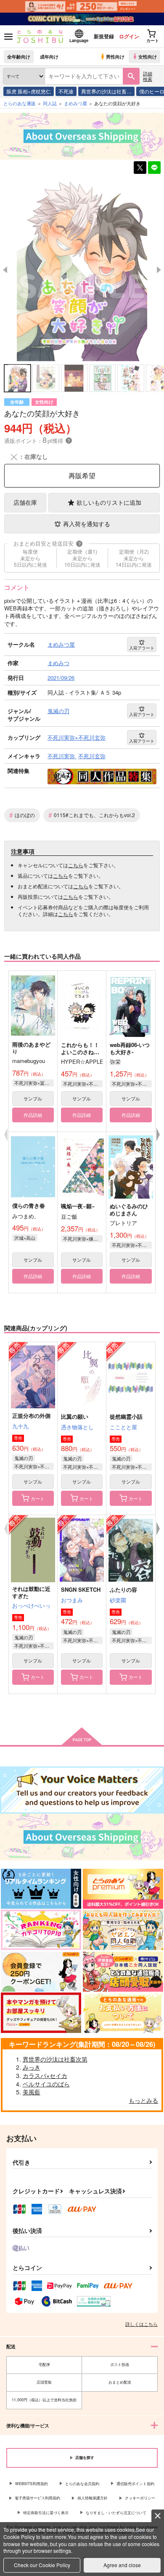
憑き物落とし (77, 1427)
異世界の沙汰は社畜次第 (55, 2059)
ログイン (129, 36)
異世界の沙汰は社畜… (106, 91)
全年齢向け (19, 56)
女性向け (148, 56)
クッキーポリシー (140, 2498)
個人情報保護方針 (93, 2498)
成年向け (49, 56)
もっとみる (143, 2100)
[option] (82, 269)
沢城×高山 (25, 1238)
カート (38, 1498)
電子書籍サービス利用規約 (37, 2498)
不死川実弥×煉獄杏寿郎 (83, 1239)
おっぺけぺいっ (31, 1605)
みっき (32, 2067)
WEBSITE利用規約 (32, 2484)
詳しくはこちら (142, 2324)
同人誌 (50, 103)
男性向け (115, 56)
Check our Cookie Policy (42, 2565)
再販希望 (82, 476)
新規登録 (104, 36)
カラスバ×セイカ (45, 2075)
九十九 (20, 1426)
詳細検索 (148, 76)
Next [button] (159, 270)
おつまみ (72, 1600)
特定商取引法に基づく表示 (46, 2513)
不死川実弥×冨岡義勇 (34, 1083)
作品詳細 (33, 1115)
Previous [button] (5, 270)
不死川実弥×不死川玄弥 (83, 1084)
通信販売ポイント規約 (135, 2484)
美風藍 (32, 2092)
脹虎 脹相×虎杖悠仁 (29, 91)
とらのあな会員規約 (82, 2484)
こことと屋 (123, 1427)
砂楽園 (118, 1600)
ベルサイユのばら (46, 2084)
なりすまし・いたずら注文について (116, 2513)
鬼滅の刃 (24, 1458)
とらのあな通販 (20, 103)
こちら (76, 865)
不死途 (66, 91)
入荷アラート (142, 648)
